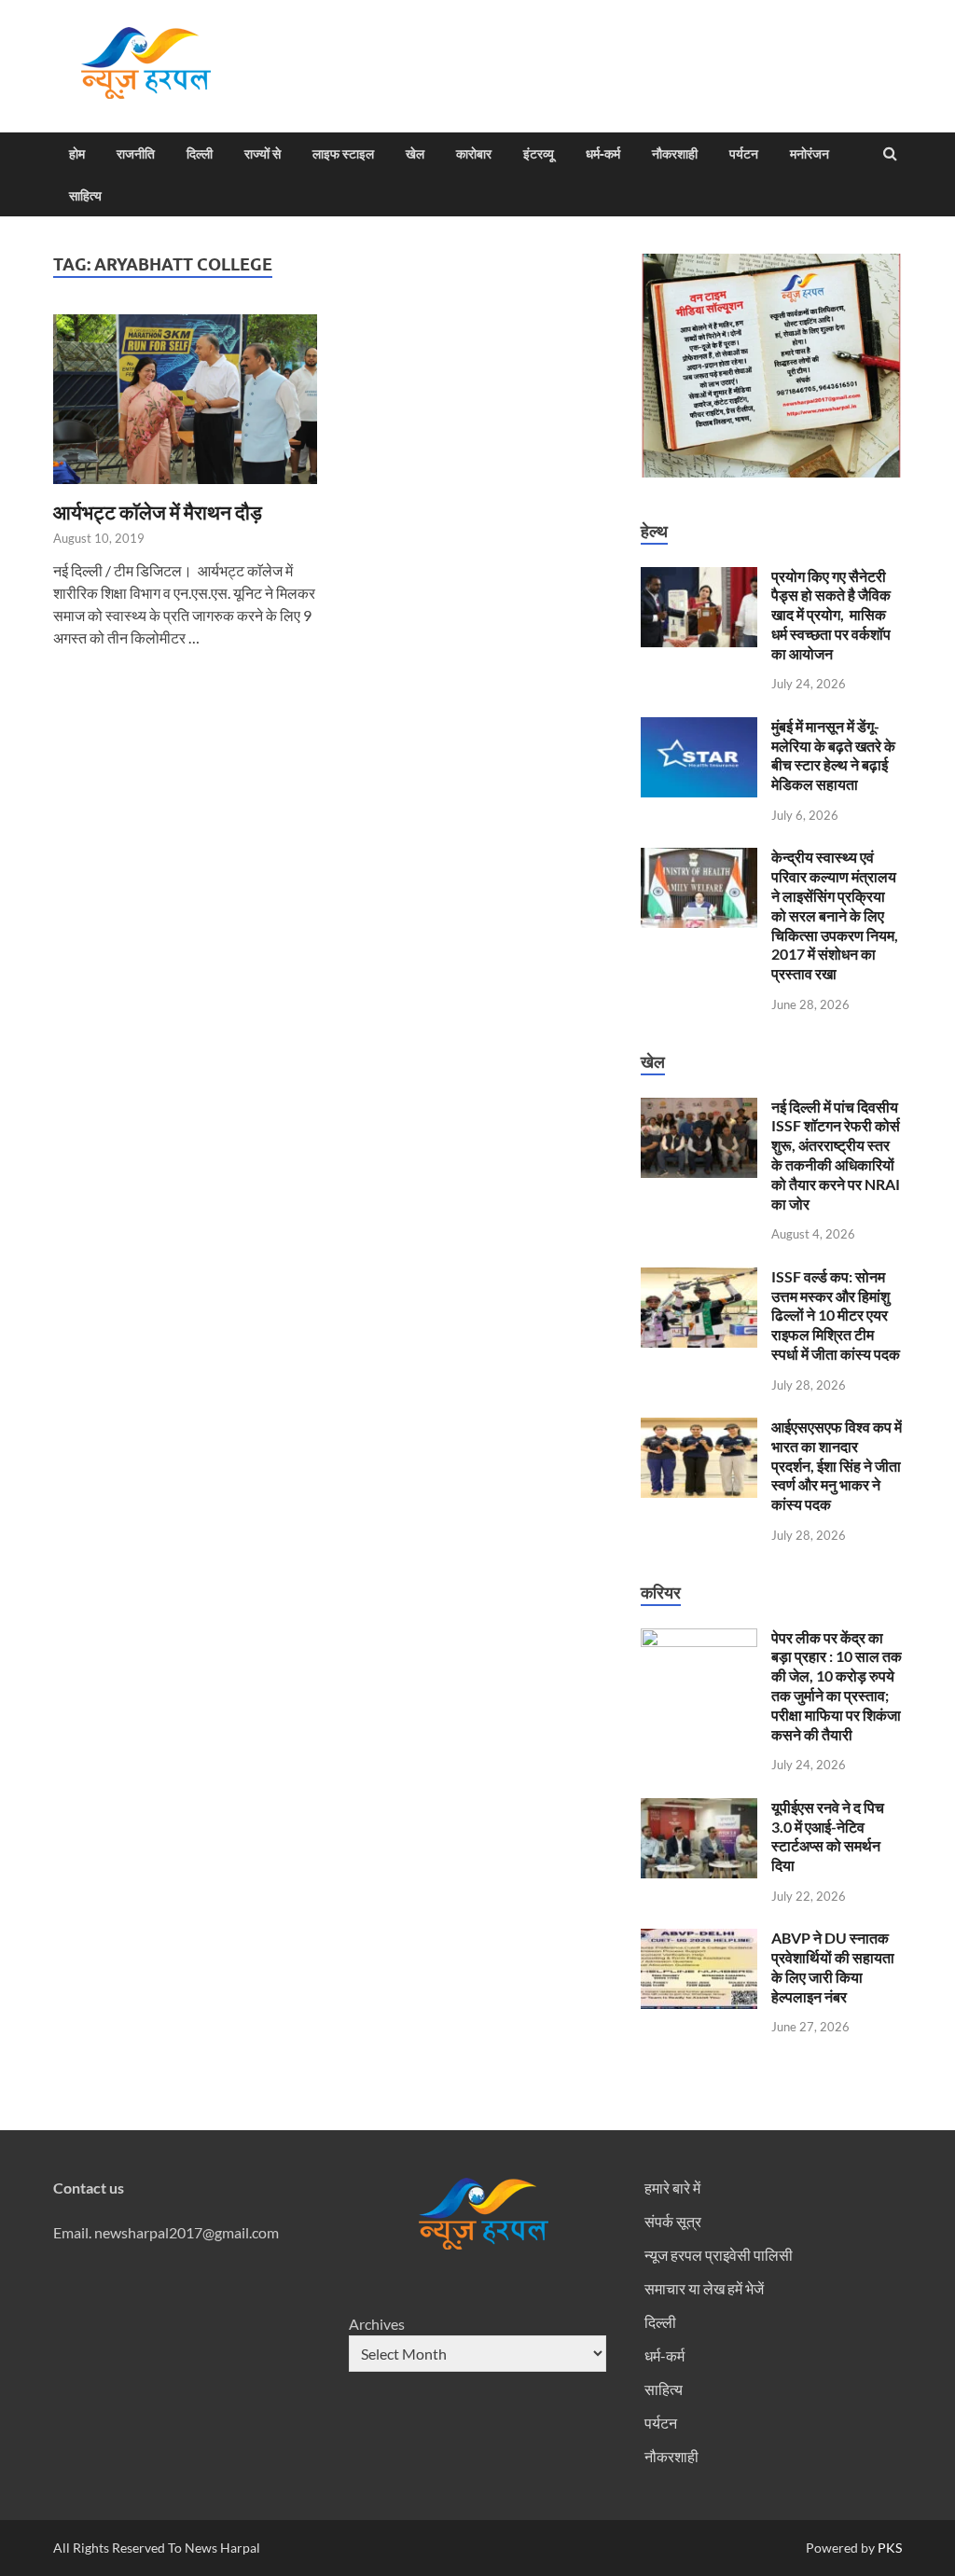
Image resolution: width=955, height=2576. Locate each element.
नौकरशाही (675, 154)
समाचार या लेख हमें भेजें (704, 2288)
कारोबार (474, 154)
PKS (888, 2548)
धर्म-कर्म (603, 154)
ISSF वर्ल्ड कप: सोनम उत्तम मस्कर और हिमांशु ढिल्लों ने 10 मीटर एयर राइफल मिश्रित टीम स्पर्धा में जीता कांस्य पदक (836, 1315)
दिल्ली (200, 154)
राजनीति (136, 154)
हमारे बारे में (672, 2188)
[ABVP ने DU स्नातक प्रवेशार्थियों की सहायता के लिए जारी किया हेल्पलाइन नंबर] (699, 1939)
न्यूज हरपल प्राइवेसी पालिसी (719, 2255)
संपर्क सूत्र (673, 2221)
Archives (377, 2324)
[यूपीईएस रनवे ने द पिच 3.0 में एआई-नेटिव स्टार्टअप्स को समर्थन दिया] (699, 1809)
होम (77, 154)
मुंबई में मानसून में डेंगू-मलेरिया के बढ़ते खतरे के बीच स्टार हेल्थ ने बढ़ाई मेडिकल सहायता (833, 755)
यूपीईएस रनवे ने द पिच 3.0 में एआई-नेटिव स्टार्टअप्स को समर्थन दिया (828, 1836)
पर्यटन (744, 154)
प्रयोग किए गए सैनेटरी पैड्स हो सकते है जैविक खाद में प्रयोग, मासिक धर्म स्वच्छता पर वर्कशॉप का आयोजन (831, 615)
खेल (415, 154)
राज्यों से (263, 154)
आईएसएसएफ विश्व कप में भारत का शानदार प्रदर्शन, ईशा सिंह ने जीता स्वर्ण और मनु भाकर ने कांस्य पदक (837, 1465)
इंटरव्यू (539, 154)
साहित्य (85, 196)
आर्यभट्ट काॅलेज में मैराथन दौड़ (158, 512)
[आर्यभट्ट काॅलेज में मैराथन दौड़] (185, 407)
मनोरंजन (810, 154)
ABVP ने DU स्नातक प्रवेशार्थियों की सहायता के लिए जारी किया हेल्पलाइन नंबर (833, 1967)
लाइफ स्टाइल (343, 154)
